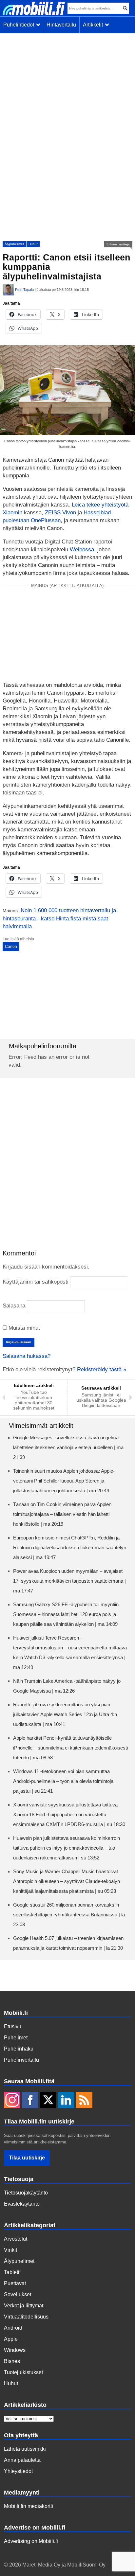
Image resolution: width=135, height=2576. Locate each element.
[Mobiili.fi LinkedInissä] (66, 2101)
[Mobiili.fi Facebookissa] (30, 2101)
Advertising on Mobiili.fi (31, 2541)
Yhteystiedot (18, 2471)
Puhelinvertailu (21, 2060)
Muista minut (23, 1328)
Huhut (33, 244)
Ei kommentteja (118, 244)
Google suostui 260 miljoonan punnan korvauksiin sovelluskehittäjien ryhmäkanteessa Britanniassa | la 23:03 (69, 1915)
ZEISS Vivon (60, 513)
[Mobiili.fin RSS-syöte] (84, 2101)
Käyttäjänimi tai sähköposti (36, 1282)
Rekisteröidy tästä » (102, 1369)
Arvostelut (16, 2239)
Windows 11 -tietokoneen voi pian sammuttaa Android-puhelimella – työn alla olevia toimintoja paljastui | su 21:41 (63, 1781)
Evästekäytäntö (22, 2204)
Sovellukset (18, 2294)
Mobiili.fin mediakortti (29, 2506)
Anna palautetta (22, 2460)
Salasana (14, 1306)
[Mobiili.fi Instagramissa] (12, 2101)
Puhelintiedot (20, 25)
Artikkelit (94, 25)
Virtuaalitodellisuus (26, 2317)
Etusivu (13, 2026)
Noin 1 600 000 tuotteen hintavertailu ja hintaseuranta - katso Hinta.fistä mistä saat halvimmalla (59, 918)
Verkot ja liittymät (24, 2306)
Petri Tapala (24, 290)
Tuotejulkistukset (23, 2372)
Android (13, 2328)
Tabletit (12, 2272)
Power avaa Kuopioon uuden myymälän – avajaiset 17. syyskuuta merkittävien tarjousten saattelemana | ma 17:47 (69, 1581)
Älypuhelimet (14, 244)
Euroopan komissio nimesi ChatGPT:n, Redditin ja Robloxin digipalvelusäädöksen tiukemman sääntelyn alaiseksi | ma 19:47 (70, 1547)
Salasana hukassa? (27, 1356)
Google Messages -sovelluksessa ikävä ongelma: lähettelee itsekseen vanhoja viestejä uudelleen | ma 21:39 (68, 1447)
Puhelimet (16, 2038)
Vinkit (10, 2250)
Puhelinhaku (19, 2049)
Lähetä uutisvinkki (25, 2449)
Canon (11, 947)
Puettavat (15, 2283)
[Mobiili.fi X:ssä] (48, 2101)
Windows (15, 2350)
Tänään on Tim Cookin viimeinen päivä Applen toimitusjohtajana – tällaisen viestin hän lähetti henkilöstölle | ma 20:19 (62, 1514)
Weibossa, (84, 550)
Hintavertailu (61, 25)
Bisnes (12, 2361)
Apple (11, 2339)
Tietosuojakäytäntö (26, 2193)
